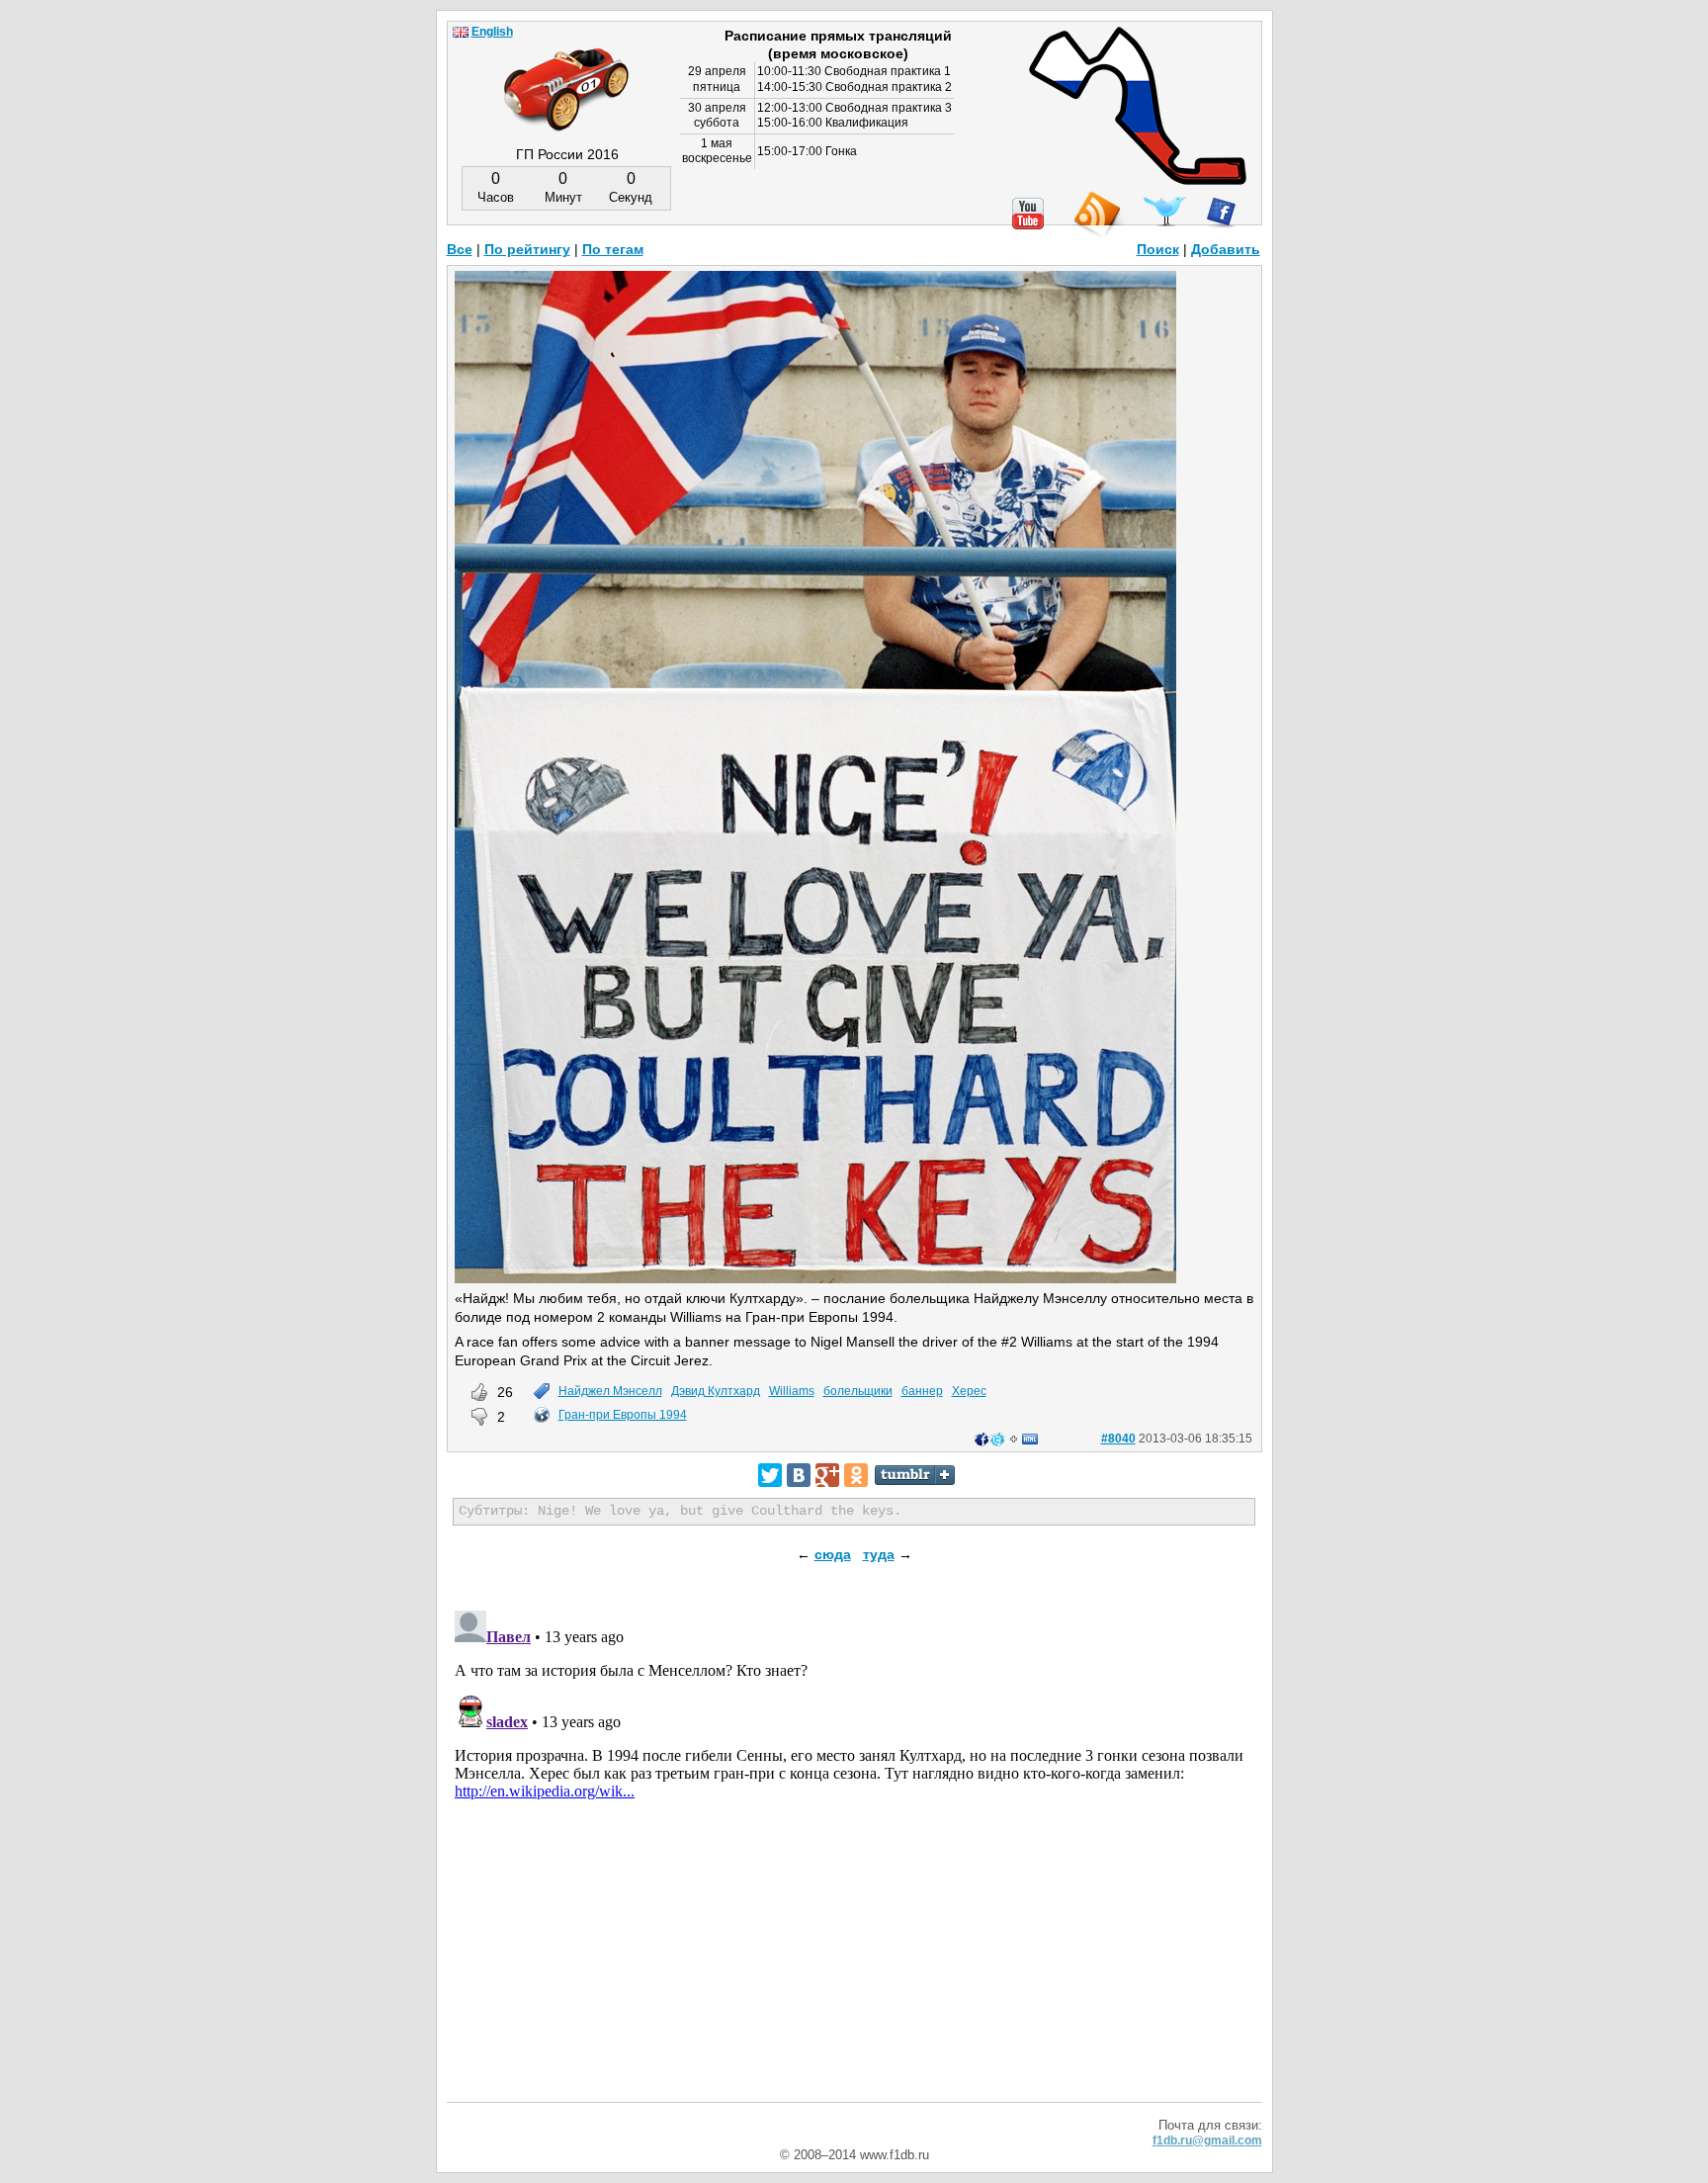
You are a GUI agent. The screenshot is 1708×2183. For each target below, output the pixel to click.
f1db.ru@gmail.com (1207, 2140)
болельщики (858, 1391)
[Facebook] (1221, 213)
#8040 (1118, 1439)
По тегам (613, 249)
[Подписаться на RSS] (1096, 215)
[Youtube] (1028, 214)
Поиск (1158, 249)
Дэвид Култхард (716, 1391)
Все (460, 249)
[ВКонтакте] (799, 1475)
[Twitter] (770, 1475)
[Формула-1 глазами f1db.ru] (566, 73)
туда (879, 1554)
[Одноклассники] (856, 1475)
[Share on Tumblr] (915, 1475)
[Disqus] (854, 1850)
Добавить (1226, 249)
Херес (969, 1391)
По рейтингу (527, 249)
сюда (833, 1554)
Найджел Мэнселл (610, 1391)
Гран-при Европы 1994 (623, 1415)
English (492, 32)
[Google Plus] (827, 1475)
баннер (922, 1391)
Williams (792, 1391)
